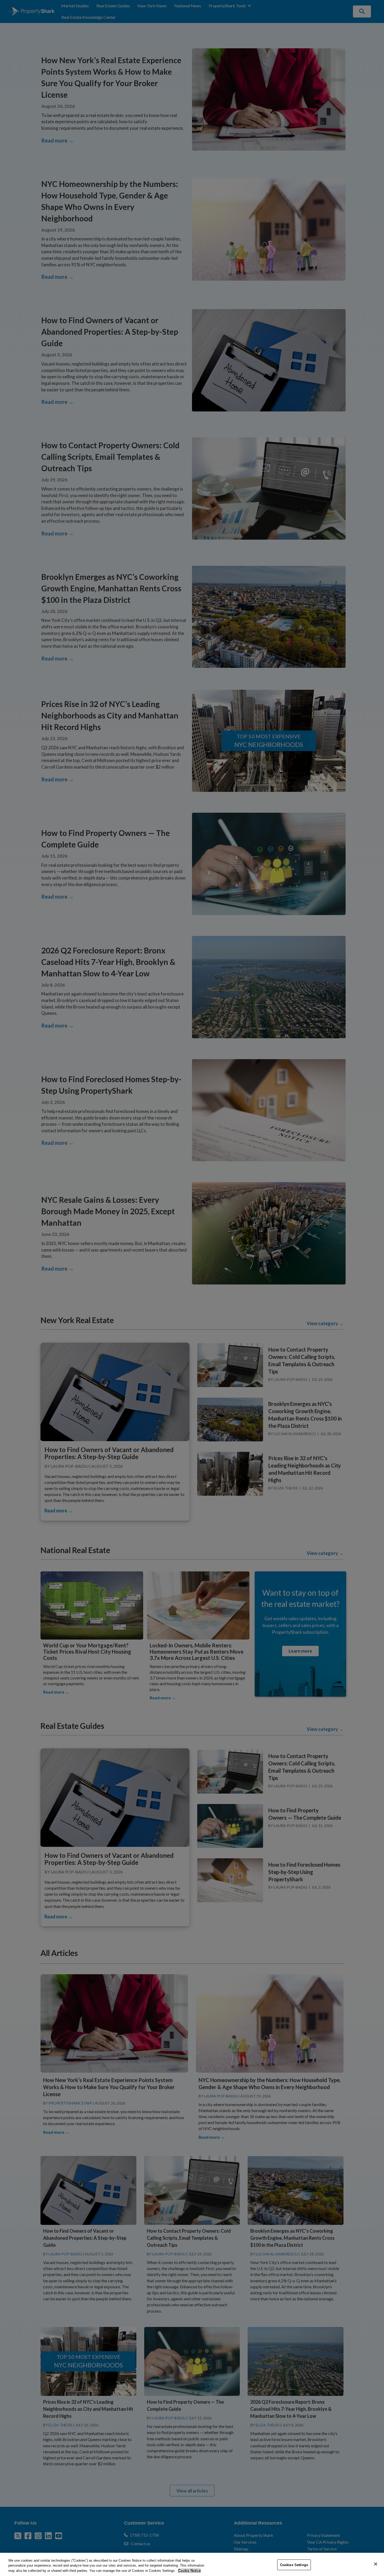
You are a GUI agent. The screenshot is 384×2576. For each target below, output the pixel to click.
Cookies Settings (294, 2565)
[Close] (376, 2564)
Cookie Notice (189, 2571)
